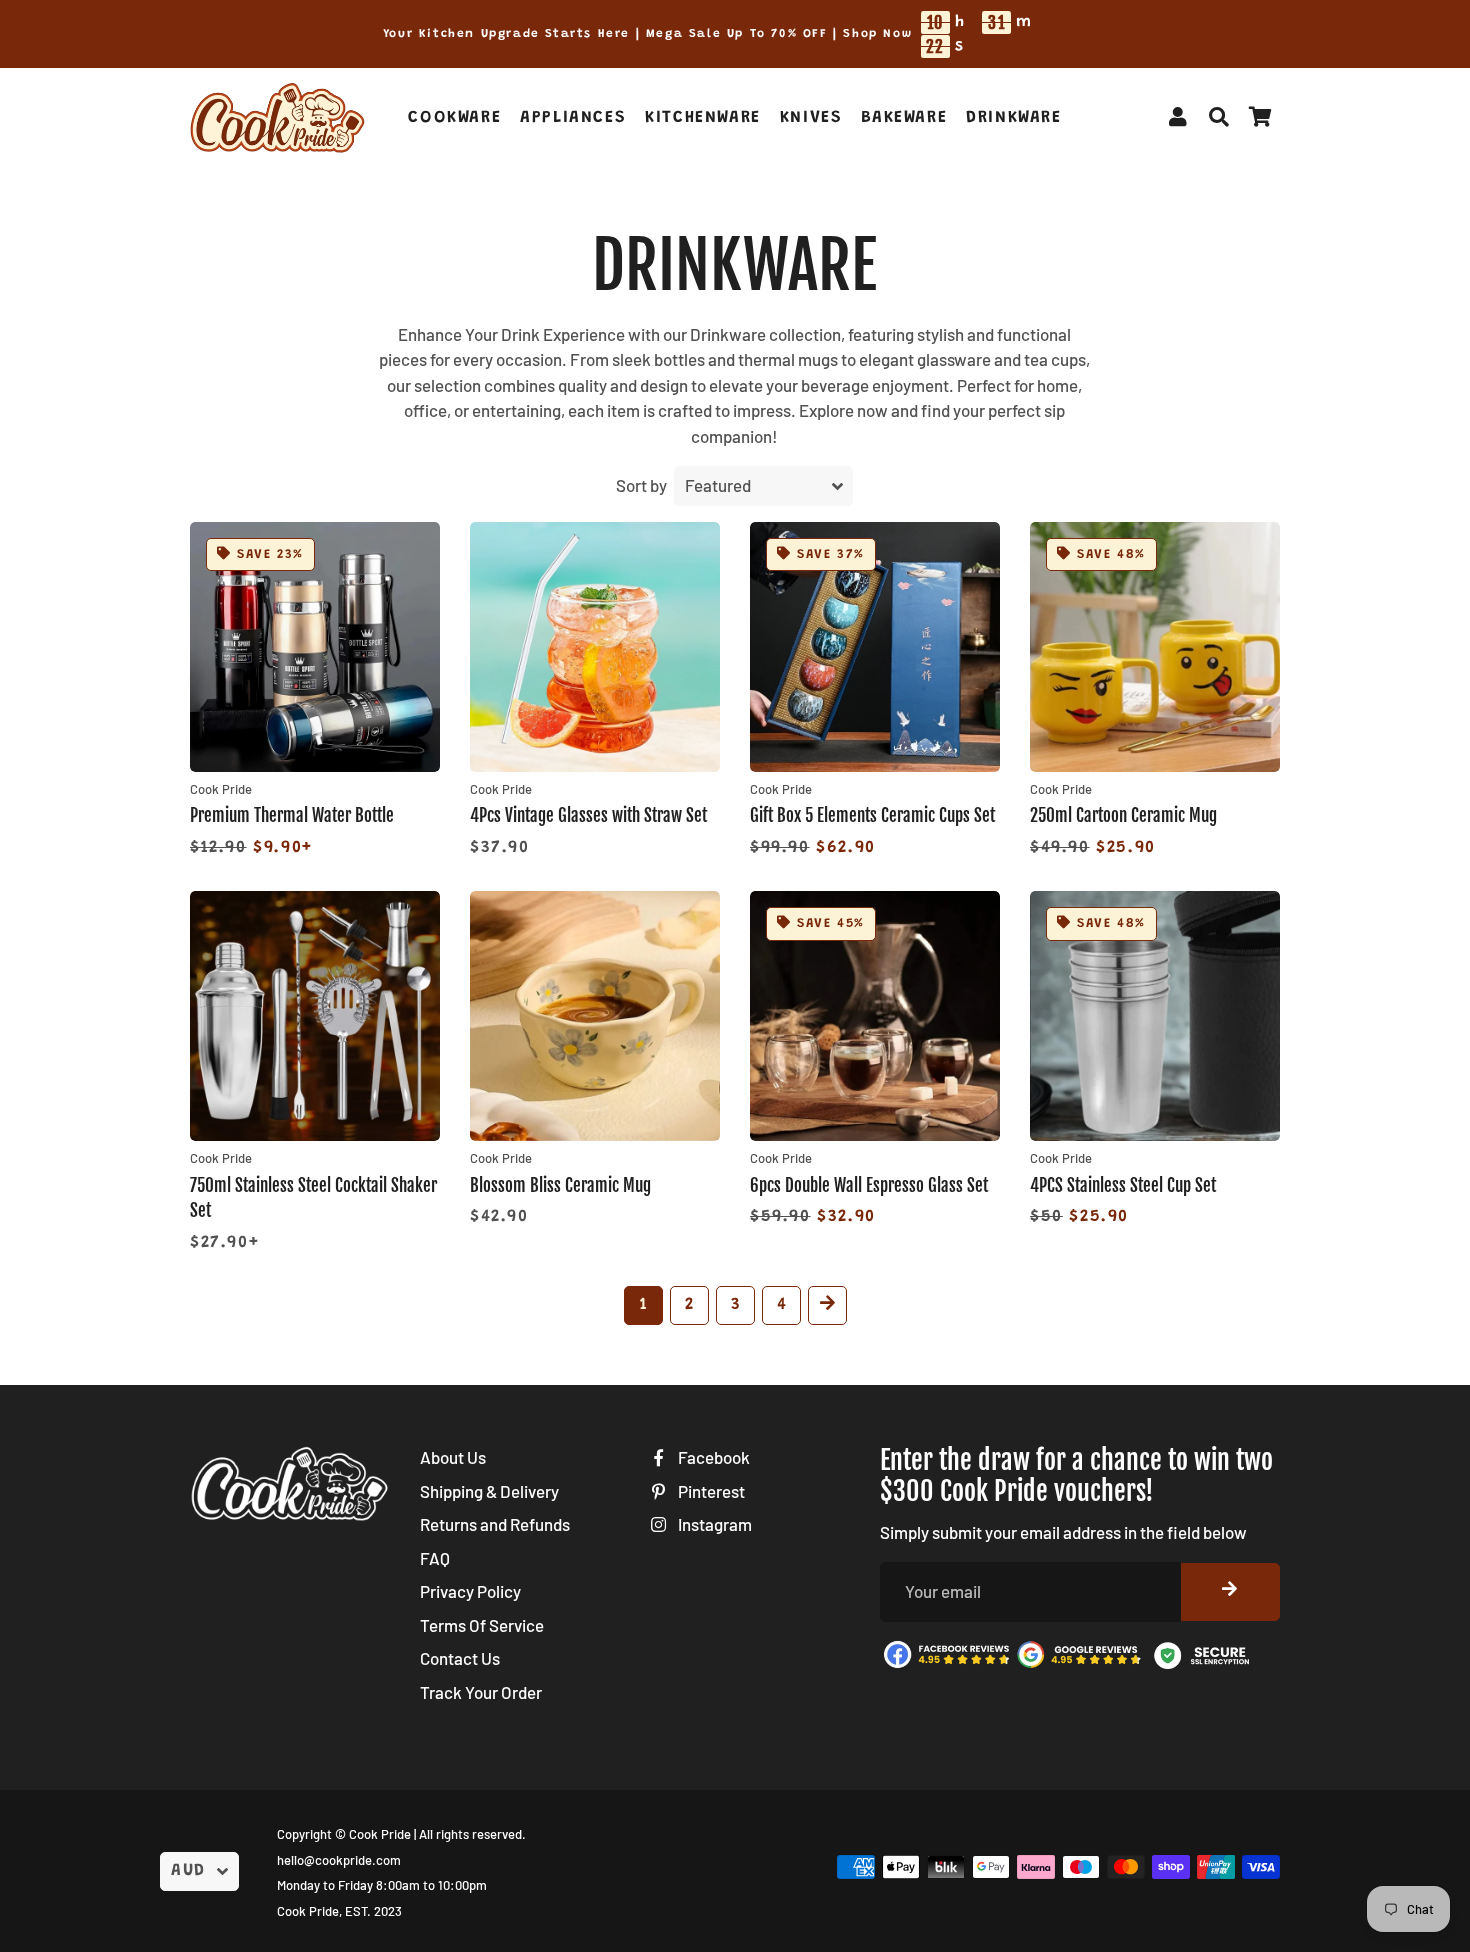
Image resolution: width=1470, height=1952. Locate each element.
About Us (453, 1457)
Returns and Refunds (495, 1524)
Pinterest (710, 1491)
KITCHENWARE (703, 118)
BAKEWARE (904, 118)
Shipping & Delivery (489, 1491)
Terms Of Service (482, 1625)
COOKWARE (454, 118)
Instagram (713, 1524)
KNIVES (811, 118)
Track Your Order (481, 1692)
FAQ (435, 1558)
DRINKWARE (1013, 118)
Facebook (712, 1457)
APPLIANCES (573, 118)
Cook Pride (380, 1834)
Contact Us (460, 1658)
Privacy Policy (470, 1591)
